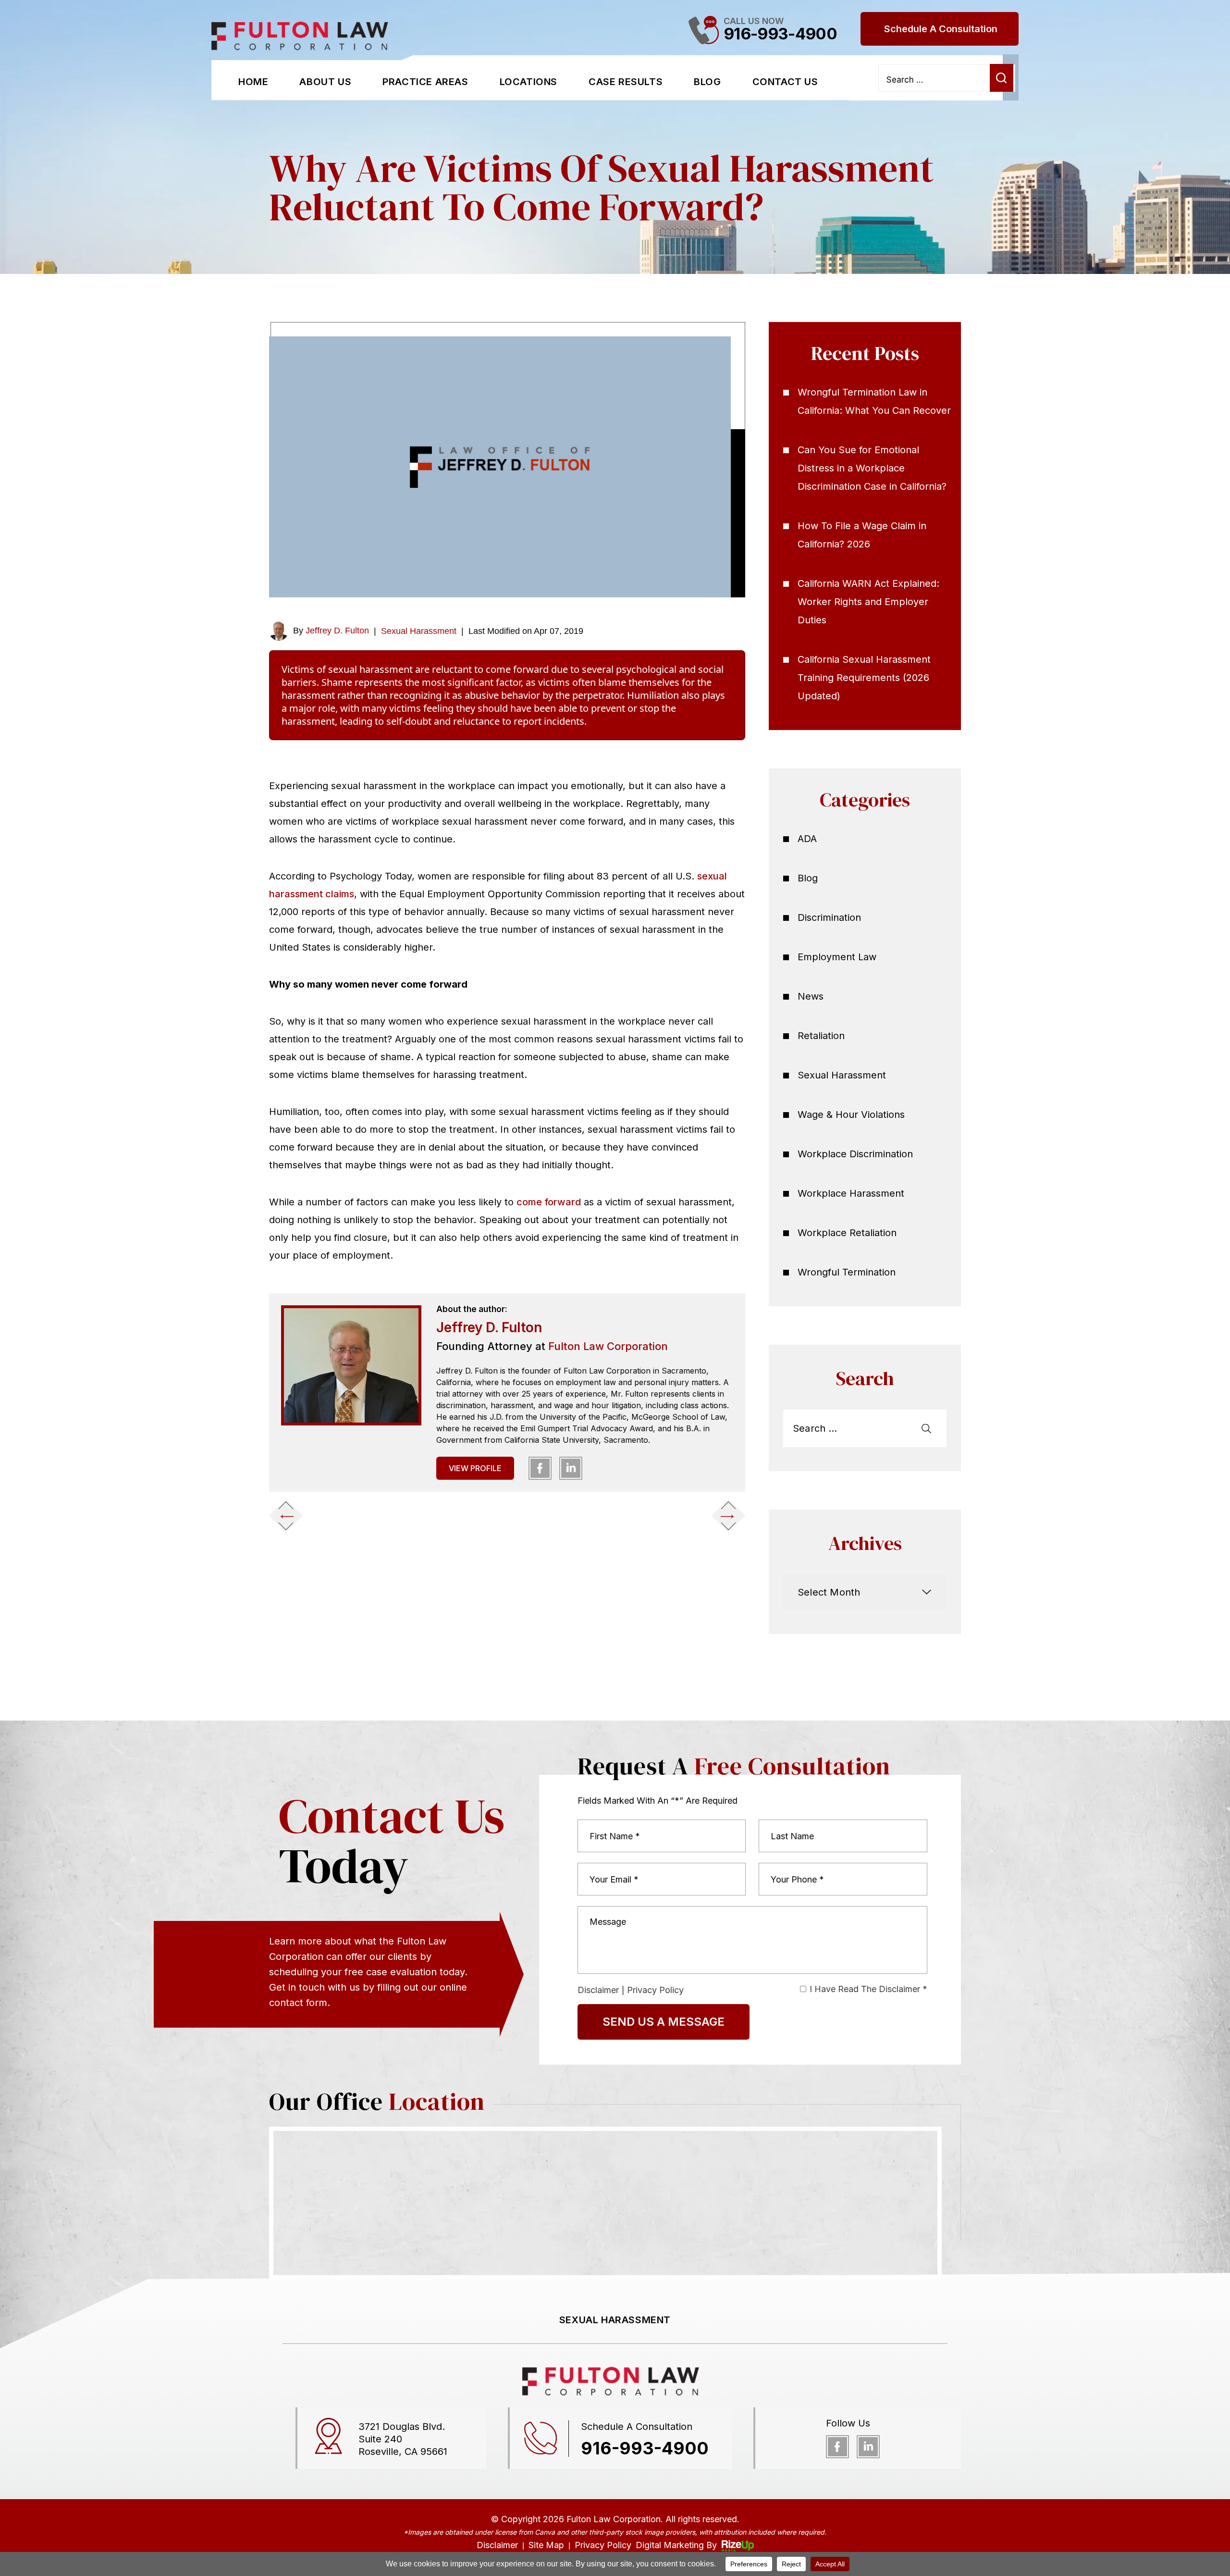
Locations (529, 82)
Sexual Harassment (419, 631)
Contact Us (785, 82)
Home (253, 82)
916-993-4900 (780, 34)
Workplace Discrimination (855, 1154)
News (811, 996)
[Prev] (286, 1515)
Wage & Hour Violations (851, 1115)
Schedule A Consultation (941, 29)
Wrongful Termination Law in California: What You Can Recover (874, 401)
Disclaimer (598, 1990)
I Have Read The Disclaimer (868, 1989)
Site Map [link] (546, 2545)
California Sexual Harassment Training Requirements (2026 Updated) (864, 678)
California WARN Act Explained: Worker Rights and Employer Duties (868, 602)
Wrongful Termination (847, 1272)
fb (540, 1468)
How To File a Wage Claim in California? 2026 (862, 535)
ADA (807, 839)
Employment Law (837, 957)
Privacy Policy (655, 1990)
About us (325, 82)
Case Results (626, 82)
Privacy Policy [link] (603, 2545)
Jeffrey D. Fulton (337, 631)
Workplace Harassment (851, 1193)
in (571, 1468)
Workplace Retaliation (847, 1233)
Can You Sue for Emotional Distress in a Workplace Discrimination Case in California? (872, 468)
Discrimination (829, 917)
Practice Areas (425, 82)
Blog (707, 82)
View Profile (475, 1468)
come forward (549, 1202)
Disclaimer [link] (497, 2545)
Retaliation (821, 1036)
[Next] (728, 1515)
